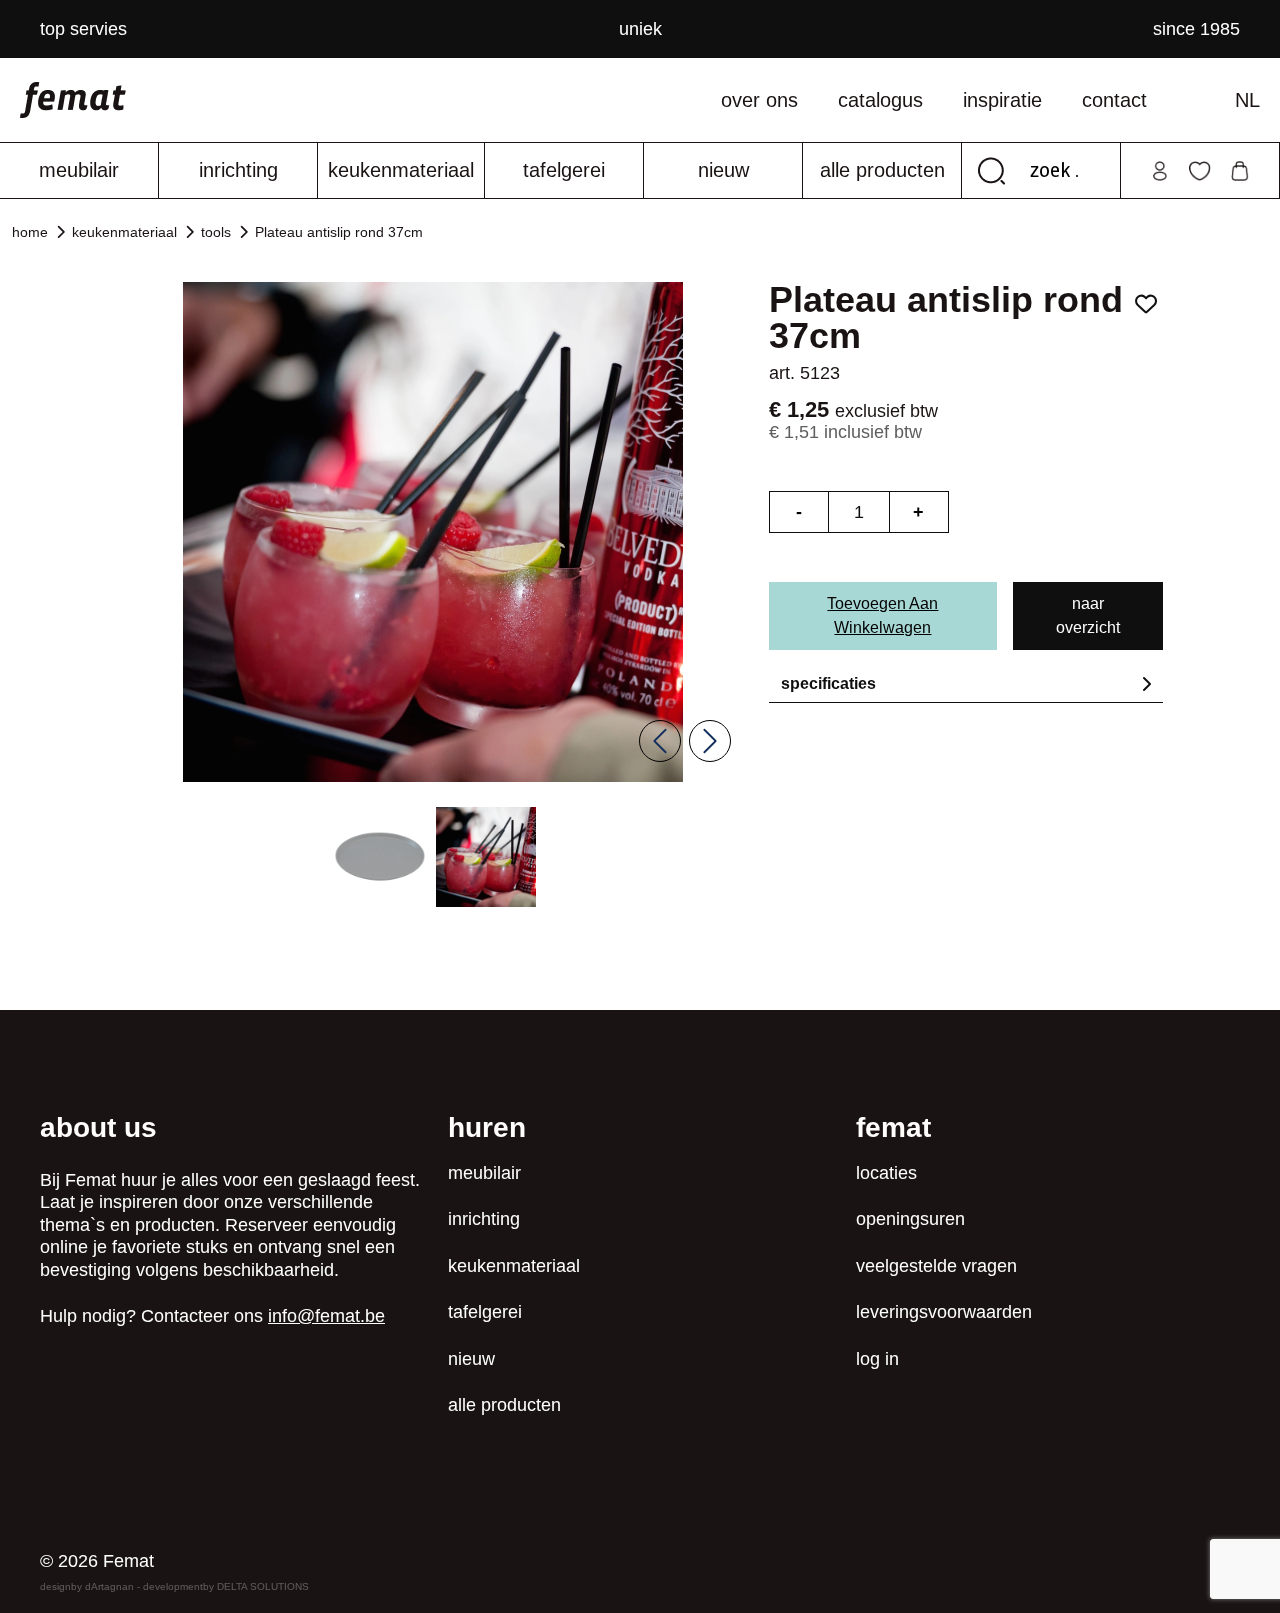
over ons (759, 100)
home (30, 232)
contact (1114, 100)
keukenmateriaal (401, 170)
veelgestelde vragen (936, 1266)
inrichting (238, 170)
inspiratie (1002, 100)
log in (877, 1359)
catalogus (880, 100)
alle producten (882, 170)
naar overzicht (1088, 615)
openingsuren (910, 1219)
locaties (886, 1173)
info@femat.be (326, 1316)
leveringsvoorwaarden (944, 1312)
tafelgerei (564, 170)
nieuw (723, 170)
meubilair (79, 170)
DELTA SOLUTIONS (263, 1586)
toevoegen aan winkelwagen (882, 615)
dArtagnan (109, 1586)
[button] (380, 857)
